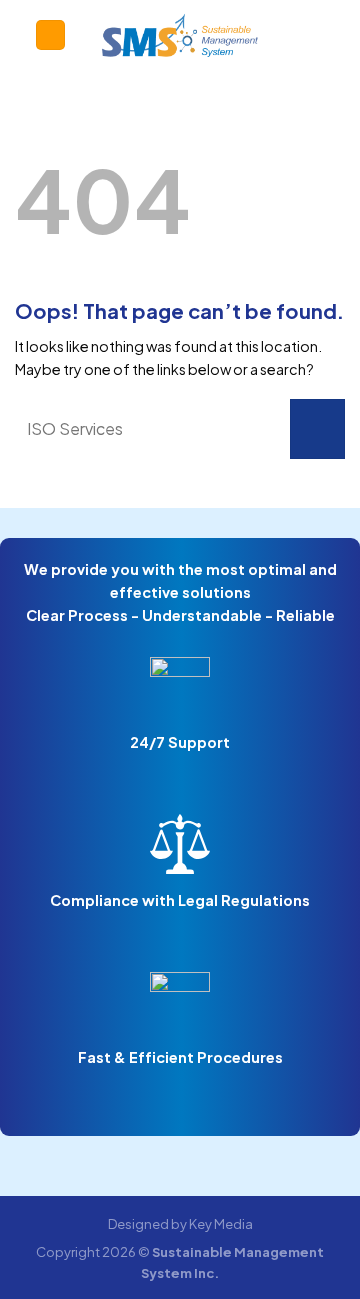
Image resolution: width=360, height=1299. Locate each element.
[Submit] (317, 429)
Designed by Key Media (180, 1224)
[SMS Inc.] (180, 34)
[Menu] (50, 35)
